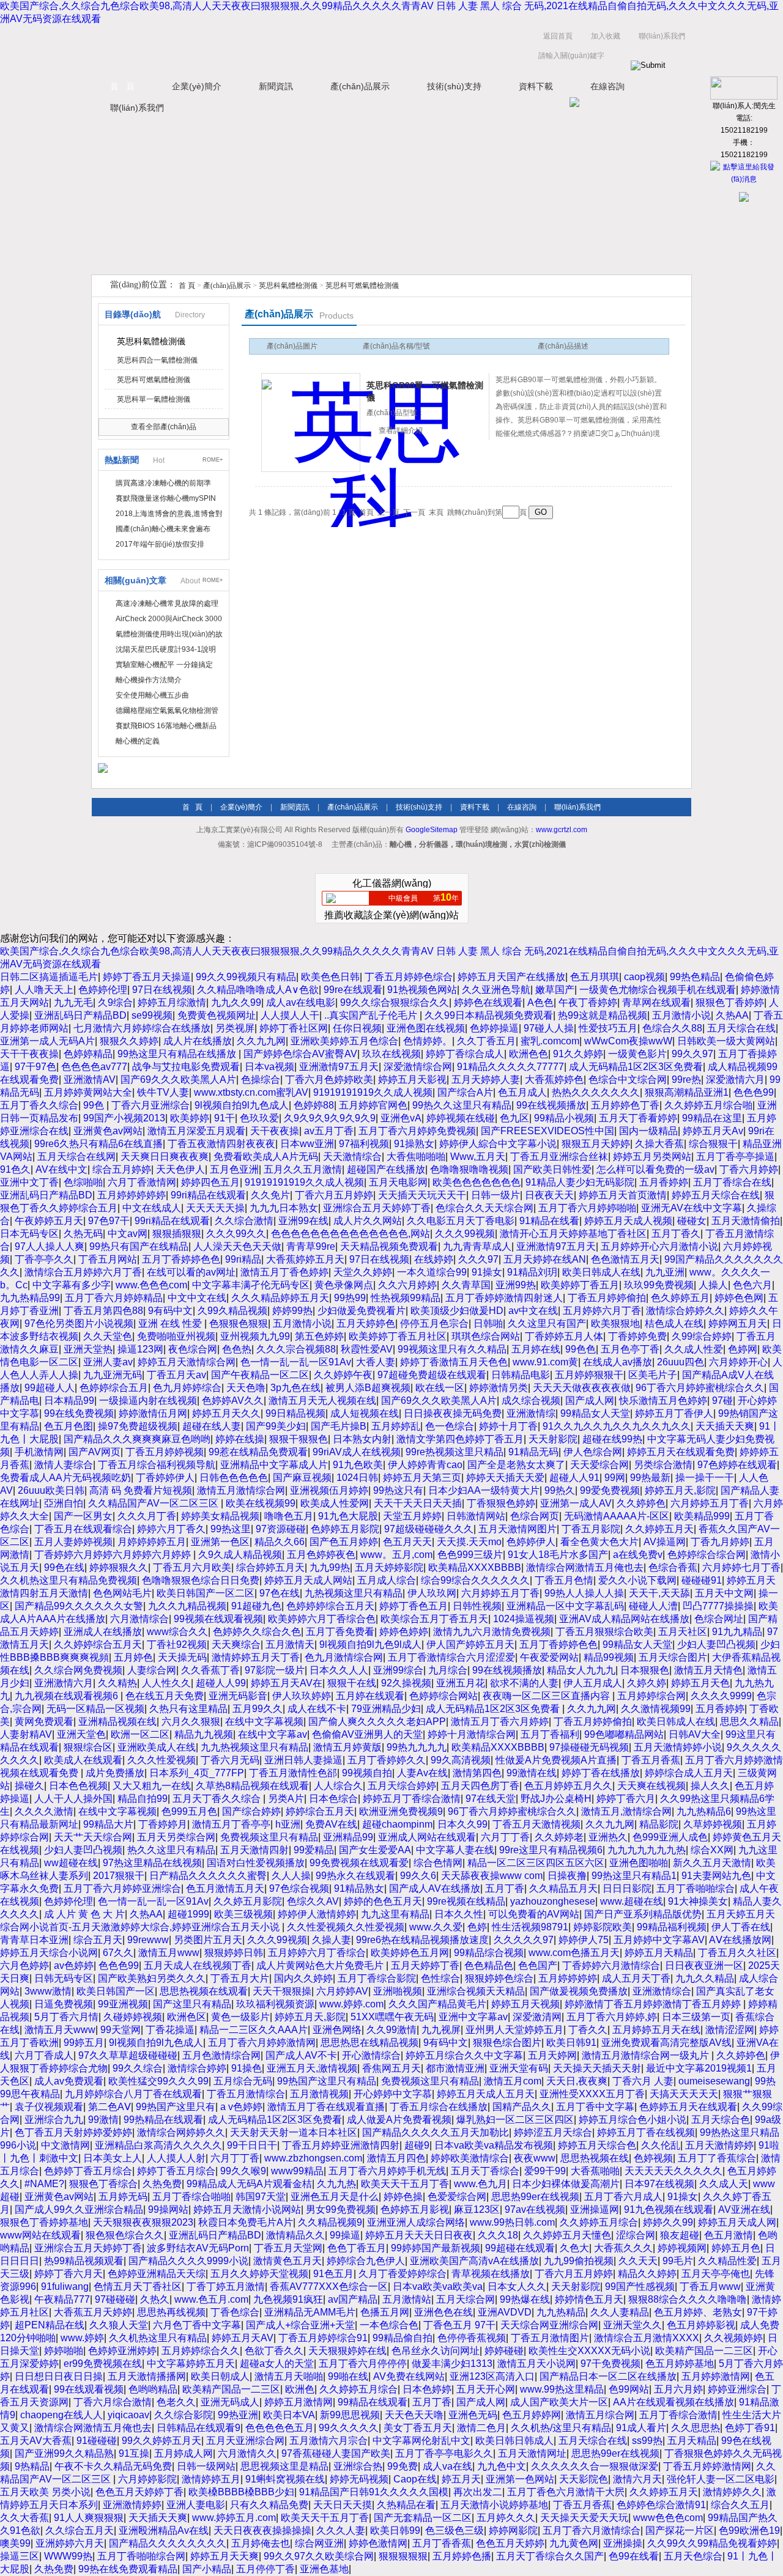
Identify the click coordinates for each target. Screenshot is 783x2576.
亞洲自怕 (64, 1503)
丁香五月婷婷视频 (165, 1452)
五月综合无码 (243, 2081)
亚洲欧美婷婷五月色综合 (344, 1041)
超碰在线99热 (612, 1439)
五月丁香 (505, 1888)
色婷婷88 (314, 1105)
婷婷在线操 (240, 1439)
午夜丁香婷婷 (588, 1002)
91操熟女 (414, 1144)
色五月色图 (69, 1426)
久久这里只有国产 (547, 1323)
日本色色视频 (78, 1786)
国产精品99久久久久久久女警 (79, 1606)
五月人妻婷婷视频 (73, 1542)
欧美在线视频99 (261, 1503)
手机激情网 (39, 1452)
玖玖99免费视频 (659, 1285)
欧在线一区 (440, 1388)
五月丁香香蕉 (442, 2543)
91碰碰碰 (97, 2441)
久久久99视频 (465, 1234)
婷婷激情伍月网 (153, 1413)
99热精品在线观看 (163, 2120)
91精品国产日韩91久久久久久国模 (374, 2492)
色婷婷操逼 (494, 1028)
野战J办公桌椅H (556, 1799)
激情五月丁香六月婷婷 (500, 1722)
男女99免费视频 (341, 2209)
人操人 (713, 1285)
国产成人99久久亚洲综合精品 (79, 2209)
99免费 (403, 2466)
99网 (615, 1478)
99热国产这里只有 (176, 2107)
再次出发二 (478, 2492)
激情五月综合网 (600, 2415)
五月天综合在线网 (76, 1157)
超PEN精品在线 (50, 2325)
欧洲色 (300, 2389)
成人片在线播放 (198, 1041)
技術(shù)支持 (454, 86)
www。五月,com (396, 1555)
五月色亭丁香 (630, 1349)
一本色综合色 (389, 2325)
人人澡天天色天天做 (237, 1246)
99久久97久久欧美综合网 (319, 2556)
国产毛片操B (339, 1426)
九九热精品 (561, 2312)
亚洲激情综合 (662, 1991)
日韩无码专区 (64, 1978)
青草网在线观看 (656, 1002)
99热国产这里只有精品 (327, 2081)
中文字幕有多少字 (72, 1285)
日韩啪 (488, 1323)
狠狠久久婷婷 (129, 1041)
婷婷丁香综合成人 (465, 1054)
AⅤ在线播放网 (740, 1940)
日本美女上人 (113, 2158)
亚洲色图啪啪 (639, 1863)
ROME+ (213, 460)
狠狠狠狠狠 (403, 2556)
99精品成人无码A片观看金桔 (249, 2184)
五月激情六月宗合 (328, 2441)
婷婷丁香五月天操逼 (147, 977)
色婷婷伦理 (103, 990)
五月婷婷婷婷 (568, 1978)
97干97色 (35, 1067)
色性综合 (440, 1978)
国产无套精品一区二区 (423, 2518)
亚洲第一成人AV (576, 1503)
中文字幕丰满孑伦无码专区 (251, 1285)
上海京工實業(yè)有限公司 (281, 49)
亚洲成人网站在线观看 (427, 1837)
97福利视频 (364, 1144)
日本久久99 (462, 1824)
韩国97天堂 (261, 2197)
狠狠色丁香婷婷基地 (44, 2222)
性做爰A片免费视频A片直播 (556, 1760)
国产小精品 (207, 2569)
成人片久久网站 (368, 1221)
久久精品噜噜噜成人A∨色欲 (258, 990)
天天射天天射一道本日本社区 (294, 2132)
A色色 (540, 1002)
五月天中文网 (724, 1593)
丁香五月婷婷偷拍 (607, 1298)
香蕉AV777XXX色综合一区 (329, 2286)
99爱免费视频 (610, 1490)
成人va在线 (447, 2466)
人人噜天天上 (44, 990)
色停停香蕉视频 (472, 2338)
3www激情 (48, 1991)
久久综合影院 (184, 2415)
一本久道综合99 (432, 1272)
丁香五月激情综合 (246, 2094)
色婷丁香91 (750, 2428)
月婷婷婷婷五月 (152, 1542)
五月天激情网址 (532, 2453)
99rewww (148, 1940)
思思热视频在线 (595, 2158)
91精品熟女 (359, 1888)
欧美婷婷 (190, 1118)
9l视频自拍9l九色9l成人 (370, 1644)
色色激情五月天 (625, 1259)
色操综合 (261, 1079)
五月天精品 (692, 2441)
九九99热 (330, 1567)
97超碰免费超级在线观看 (432, 1375)
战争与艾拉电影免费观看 (186, 1067)
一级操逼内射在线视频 (148, 1401)
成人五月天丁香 (636, 1978)
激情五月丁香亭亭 (231, 1824)
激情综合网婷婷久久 (181, 2132)
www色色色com (668, 2518)
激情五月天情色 (708, 1670)
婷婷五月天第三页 (422, 1478)
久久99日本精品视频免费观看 (489, 1015)
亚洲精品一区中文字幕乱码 (565, 1606)
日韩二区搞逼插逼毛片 (49, 977)
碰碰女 (692, 1221)
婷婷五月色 (736, 2248)
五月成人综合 (387, 1580)
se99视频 (152, 1015)
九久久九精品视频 (187, 1606)
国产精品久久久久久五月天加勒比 (436, 2132)
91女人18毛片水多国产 (558, 1555)
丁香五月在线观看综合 (83, 1529)
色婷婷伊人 (531, 1542)
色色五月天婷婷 (510, 2543)
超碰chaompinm (397, 1824)
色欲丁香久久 (274, 2351)
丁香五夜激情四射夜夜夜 (221, 1144)
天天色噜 (246, 1388)
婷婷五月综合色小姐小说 (633, 2120)
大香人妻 (376, 1362)
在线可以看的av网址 (191, 1272)
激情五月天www (60, 2030)
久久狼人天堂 (119, 2325)
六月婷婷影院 (147, 2479)
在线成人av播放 (618, 1362)
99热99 (350, 1298)
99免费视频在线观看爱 (359, 1863)
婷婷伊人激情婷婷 (317, 1914)
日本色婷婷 (427, 2389)
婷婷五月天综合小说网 (49, 1953)
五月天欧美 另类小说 (45, 2492)
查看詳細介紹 (401, 430)
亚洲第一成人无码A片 (47, 1041)
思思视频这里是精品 (284, 2466)
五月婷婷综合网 (651, 1696)
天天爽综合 (236, 1644)
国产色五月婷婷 (344, 1542)
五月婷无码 (123, 2197)
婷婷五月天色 (700, 1683)
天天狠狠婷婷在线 (347, 2351)
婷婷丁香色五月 (414, 1606)
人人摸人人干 (290, 1015)
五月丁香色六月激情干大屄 (566, 2492)
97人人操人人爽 (50, 1246)
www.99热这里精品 (562, 2389)
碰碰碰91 (702, 1580)
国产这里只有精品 (192, 2004)
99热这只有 (398, 1490)
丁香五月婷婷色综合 (409, 977)
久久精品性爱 (727, 2261)
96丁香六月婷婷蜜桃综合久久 (700, 1388)
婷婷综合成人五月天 (689, 1773)
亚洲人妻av (108, 1362)
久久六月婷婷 (407, 1285)
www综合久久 (177, 1632)
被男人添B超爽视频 (368, 1388)
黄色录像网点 (344, 1285)
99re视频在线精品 (466, 1901)
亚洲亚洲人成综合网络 (416, 2222)
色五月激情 (729, 2235)
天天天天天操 (215, 1208)
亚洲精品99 (348, 1837)
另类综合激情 (663, 1465)
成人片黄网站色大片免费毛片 (321, 1965)
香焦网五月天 (391, 2068)
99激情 (103, 2120)
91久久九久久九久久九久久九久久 (617, 1426)
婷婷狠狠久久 (119, 1567)
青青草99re (311, 1246)
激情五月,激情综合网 (626, 1811)
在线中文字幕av (273, 1734)
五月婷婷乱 (396, 1426)
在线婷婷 (434, 1259)
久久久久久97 (524, 1940)
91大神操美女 (698, 1901)
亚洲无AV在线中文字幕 (692, 1208)
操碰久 (29, 1786)
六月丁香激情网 (142, 1182)
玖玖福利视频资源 (275, 2004)
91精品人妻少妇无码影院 (580, 1182)
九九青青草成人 (477, 1246)
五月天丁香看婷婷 (638, 1118)
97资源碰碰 (281, 1529)
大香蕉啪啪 (595, 2171)
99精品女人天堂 (595, 1413)
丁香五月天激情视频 (536, 1824)
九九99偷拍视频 (579, 2261)
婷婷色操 (403, 2197)
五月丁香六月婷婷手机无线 (387, 2171)
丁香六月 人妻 (643, 2081)
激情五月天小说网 (536, 2364)
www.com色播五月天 (574, 1953)
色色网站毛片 (122, 1593)
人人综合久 (338, 1786)
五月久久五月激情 (303, 1169)
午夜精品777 (62, 2299)
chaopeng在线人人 (61, 2415)
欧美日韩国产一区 (116, 1991)
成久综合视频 (531, 1401)
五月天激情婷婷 (719, 2145)
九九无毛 (73, 1002)
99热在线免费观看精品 (128, 2569)
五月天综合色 (721, 2120)
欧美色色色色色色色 (477, 1182)
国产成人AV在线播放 (435, 1888)
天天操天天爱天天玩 (584, 2518)
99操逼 (345, 2235)
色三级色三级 (455, 2530)
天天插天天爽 (725, 1426)
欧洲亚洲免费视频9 (401, 1811)
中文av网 (128, 1234)
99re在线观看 (353, 990)
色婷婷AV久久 (233, 1401)
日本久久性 (459, 1914)
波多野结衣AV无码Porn (198, 2248)
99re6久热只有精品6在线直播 (98, 1144)
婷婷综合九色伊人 (366, 2261)
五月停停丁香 (265, 2569)
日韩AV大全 (695, 1734)
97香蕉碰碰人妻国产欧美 (336, 2453)
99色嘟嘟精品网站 (624, 1734)
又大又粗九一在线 (152, 1786)
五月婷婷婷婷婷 (132, 1195)
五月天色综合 (693, 2556)
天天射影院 (553, 1439)
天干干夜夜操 (29, 1054)
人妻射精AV (26, 1734)
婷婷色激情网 (378, 2543)
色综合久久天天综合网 (484, 1208)
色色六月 (752, 1285)
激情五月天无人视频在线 (322, 1401)
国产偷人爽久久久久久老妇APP (377, 1722)
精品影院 (659, 1824)
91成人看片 (641, 2428)
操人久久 (710, 1786)
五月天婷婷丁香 (425, 1965)
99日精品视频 (295, 1413)
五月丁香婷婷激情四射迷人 (504, 1298)
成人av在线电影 (301, 1002)
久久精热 (117, 1683)
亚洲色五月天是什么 (335, 2197)
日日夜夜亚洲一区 (704, 1965)
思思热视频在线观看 (204, 1991)
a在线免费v (638, 1555)
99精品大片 (108, 1824)
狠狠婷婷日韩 (234, 1953)
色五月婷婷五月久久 (568, 1786)
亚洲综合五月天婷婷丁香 (377, 1208)
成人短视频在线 (365, 1413)
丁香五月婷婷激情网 (707, 2466)
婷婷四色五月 (210, 1182)
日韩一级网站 (206, 2466)
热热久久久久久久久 (596, 1092)
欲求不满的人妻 (524, 1683)
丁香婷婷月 (163, 1824)
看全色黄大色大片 (599, 1542)
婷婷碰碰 (504, 2351)
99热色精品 (695, 977)
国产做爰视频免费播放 (579, 1991)
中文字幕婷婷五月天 (191, 2364)
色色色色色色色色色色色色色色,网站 (351, 1234)
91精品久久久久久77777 (510, 1067)
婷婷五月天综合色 (597, 2145)
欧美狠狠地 (615, 1323)
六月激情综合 (139, 1619)
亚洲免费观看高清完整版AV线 (666, 2043)
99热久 (560, 1490)
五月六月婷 (678, 2389)
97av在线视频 (535, 2209)
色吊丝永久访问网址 (436, 2351)
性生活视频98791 (530, 1927)
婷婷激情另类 (499, 1388)
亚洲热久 (608, 1837)
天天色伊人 (180, 1169)
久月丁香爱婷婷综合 (403, 2274)
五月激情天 (290, 1644)
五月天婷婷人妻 (486, 1079)
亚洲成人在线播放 (103, 1632)
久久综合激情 (244, 1221)
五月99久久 (258, 1709)
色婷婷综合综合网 (707, 1555)
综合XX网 (712, 1850)
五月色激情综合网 (221, 2055)
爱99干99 (545, 2171)
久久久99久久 (236, 1234)
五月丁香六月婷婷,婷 (612, 2017)
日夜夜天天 (549, 1195)
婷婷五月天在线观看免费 (681, 1452)
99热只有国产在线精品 (139, 1246)
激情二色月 (481, 2428)
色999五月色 (189, 1811)
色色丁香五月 (357, 2248)
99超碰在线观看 (520, 2248)
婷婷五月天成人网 (737, 2222)
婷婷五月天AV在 (287, 1683)
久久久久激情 (44, 1811)
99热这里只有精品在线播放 (178, 1054)
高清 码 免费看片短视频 (141, 1490)
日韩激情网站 (476, 1516)
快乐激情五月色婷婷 (663, 1401)
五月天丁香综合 (485, 2171)
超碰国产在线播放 (386, 1169)
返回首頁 (558, 36)
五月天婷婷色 (366, 1323)
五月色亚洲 (234, 1169)
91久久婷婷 (578, 1054)
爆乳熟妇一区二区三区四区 (515, 2120)
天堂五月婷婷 (412, 1516)
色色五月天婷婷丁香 (139, 2492)
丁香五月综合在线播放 (439, 2107)
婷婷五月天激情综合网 (187, 1362)
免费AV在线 (331, 1824)
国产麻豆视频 (302, 1478)
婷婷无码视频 (359, 2479)
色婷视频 (653, 2158)
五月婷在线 (536, 1349)
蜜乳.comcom (550, 1041)
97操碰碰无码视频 (589, 1747)
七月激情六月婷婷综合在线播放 (142, 1028)
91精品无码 (533, 1452)
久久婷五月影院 (248, 1901)
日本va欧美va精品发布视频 (494, 2145)
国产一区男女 (83, 1516)
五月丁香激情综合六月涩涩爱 (451, 1657)
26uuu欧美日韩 (51, 1490)
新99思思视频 (350, 2415)
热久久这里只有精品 (171, 1850)
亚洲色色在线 (443, 2312)
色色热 (237, 1349)
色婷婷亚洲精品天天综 (157, 2274)
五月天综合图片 (673, 1657)
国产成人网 (590, 1401)
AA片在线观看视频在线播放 (674, 2402)
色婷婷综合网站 (443, 1696)
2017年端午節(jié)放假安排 (160, 544)
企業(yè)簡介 (197, 86)
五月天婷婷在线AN (545, 1259)
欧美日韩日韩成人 (514, 2441)
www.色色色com (151, 1285)
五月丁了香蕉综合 (717, 2158)
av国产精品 (353, 2299)
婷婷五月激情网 (299, 2402)
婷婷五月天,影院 (680, 1490)
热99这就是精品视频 (603, 1015)
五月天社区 (683, 1632)
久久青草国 (466, 1285)
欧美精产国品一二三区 (704, 2351)
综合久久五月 (740, 2505)
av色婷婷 (74, 1965)
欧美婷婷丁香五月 (580, 1285)
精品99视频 (609, 1657)
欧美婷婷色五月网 (410, 1953)
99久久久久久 (349, 2428)
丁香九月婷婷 (720, 1542)
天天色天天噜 (414, 2415)
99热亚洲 (238, 2415)
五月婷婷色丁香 (625, 1105)
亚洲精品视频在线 (117, 1722)
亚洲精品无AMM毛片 (310, 2312)
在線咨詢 (607, 86)
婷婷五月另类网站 (652, 1157)
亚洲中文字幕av (473, 2017)
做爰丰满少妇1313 (452, 2364)
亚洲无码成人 (230, 2402)
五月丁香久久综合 (39, 1105)
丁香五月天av (176, 1375)
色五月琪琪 (595, 977)
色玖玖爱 (259, 1118)
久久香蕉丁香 (210, 1670)
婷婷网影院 (513, 2530)
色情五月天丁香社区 (138, 2286)
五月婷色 (133, 1657)
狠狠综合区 (88, 1747)
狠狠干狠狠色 (299, 1439)
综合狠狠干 (713, 1144)
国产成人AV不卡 (301, 2055)
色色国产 (538, 1965)
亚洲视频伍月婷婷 (329, 1490)
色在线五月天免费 (165, 1696)
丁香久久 (588, 2030)
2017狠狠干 (119, 1876)
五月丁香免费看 (340, 1632)
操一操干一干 (705, 1478)
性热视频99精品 (406, 1298)
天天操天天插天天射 (597, 2068)
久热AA (732, 1015)
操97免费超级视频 (138, 1426)
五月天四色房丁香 (480, 1786)
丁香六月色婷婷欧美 (329, 1079)
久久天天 (638, 2261)
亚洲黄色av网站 (108, 1131)
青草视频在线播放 (491, 2274)
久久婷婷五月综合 (599, 2222)
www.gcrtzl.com (562, 830)
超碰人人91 (574, 1478)
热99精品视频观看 (84, 2261)
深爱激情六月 (735, 1079)
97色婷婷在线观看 (737, 1465)
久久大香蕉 (24, 2518)
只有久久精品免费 (269, 2505)
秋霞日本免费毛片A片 (246, 2222)
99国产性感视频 (640, 2286)
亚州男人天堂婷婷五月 (514, 2030)
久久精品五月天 (563, 1888)
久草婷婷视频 (713, 1824)
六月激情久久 (247, 2453)
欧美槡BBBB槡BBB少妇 (241, 2492)
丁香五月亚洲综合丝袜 (559, 1157)
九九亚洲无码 (113, 1375)
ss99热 (647, 2441)
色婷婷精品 (88, 1054)
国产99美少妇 (276, 1426)
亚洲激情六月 (64, 1683)
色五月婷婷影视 (701, 2325)
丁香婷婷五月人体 (564, 1336)
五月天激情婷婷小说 (678, 1747)
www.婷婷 (82, 2338)
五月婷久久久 (506, 2518)
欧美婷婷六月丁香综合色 (322, 1619)
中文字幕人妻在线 (455, 1850)
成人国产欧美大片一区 (559, 2402)
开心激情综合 (371, 2055)
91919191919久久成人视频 (373, 1092)
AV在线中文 (61, 1169)
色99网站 (629, 2389)
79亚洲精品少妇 (386, 1709)
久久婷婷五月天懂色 (567, 2235)
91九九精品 (737, 1632)
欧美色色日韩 (330, 977)
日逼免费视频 (64, 2004)
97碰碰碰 (115, 2299)
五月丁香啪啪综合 (696, 1888)
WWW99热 (68, 2556)
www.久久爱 (436, 1927)
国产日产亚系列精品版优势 (643, 1914)
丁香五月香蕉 (651, 1760)
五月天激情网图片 (518, 1529)
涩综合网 (636, 2235)
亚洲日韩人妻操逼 (303, 1760)
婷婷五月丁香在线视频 (646, 2132)
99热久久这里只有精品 (462, 1105)
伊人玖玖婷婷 (302, 1696)
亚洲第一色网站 (520, 2479)
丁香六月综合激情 (113, 2402)
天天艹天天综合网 (93, 1837)
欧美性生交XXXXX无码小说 (589, 2351)
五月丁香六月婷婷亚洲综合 (122, 1888)
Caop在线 (415, 2479)
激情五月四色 (396, 2158)
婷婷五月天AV (243, 2338)
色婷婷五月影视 (415, 2209)
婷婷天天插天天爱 (505, 1478)
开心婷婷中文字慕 (393, 2094)
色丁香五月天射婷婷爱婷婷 (73, 2132)
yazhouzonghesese (553, 1901)
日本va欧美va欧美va (438, 2286)
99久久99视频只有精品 (246, 977)
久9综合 (115, 1002)
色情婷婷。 (428, 1041)
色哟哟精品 (153, 2389)
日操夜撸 (567, 1876)
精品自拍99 (143, 1799)
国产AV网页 (95, 1452)
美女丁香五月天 (418, 2428)
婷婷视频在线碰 (461, 1118)
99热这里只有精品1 (634, 1876)
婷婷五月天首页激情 (623, 1195)
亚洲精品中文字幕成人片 (274, 1465)
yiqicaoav (128, 2415)
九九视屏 (441, 2030)
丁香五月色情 (564, 1580)
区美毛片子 (653, 1375)
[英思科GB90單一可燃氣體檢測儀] (311, 423)
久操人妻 (332, 1940)
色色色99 (754, 1092)
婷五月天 (461, 2479)
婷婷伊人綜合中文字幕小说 (498, 1144)
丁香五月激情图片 (550, 2338)
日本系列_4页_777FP (197, 1773)
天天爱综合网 (599, 1465)
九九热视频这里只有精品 (254, 1747)
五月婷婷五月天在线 (656, 2030)
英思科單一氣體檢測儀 (154, 399)
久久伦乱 (661, 2145)
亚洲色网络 (337, 2030)
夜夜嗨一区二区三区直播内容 (547, 1696)
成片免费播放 (115, 1773)
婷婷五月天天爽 (225, 2556)
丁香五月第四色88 (103, 1311)
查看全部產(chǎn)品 (164, 427)
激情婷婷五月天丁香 (256, 1657)
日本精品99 (69, 1401)
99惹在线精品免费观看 (258, 1452)
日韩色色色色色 (234, 1478)
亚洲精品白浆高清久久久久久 (158, 2145)
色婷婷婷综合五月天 (330, 1606)
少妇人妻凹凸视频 (716, 1644)
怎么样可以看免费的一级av (655, 1169)
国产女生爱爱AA (375, 1850)
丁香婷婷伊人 (165, 1478)
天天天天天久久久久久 (674, 2171)
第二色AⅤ (109, 2107)
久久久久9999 (721, 1696)
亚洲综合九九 (54, 2120)
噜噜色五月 (289, 1516)
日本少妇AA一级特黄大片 (484, 1490)
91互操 (134, 2453)
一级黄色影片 (637, 1054)
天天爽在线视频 (651, 1786)
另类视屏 (235, 1028)
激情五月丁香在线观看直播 (326, 2107)
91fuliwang (65, 2286)
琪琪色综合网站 (486, 1336)
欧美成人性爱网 (335, 1503)
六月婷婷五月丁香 (710, 1503)
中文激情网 (65, 2145)
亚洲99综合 (398, 1670)
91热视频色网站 (422, 990)
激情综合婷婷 (197, 2068)
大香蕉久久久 (623, 2248)
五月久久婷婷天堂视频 (259, 2274)
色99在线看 (634, 2556)
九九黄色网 (574, 2543)
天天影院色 (584, 2479)
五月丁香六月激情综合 (592, 2530)
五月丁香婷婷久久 (387, 1760)
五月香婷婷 (664, 1182)
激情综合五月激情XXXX (647, 2338)
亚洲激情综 (531, 1413)
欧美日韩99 (395, 2530)
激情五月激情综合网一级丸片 (647, 2055)
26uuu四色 (681, 1362)
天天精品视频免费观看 (389, 1246)
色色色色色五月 (280, 2428)
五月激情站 (407, 2299)
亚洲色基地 (324, 2569)
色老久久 (176, 2402)
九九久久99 (236, 1002)
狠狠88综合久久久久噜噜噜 (688, 2299)
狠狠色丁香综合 (103, 2184)
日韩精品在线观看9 (199, 2428)
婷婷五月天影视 (412, 1079)
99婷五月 (84, 2043)
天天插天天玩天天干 (422, 1195)
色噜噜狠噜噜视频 (469, 1169)
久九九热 (336, 2184)
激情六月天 (637, 2479)
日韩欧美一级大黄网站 (726, 1041)
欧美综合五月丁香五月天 (434, 1619)
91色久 (15, 1169)
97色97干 (109, 1221)
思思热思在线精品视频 (369, 2043)
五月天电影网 (398, 1182)
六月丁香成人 (44, 2055)
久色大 (574, 2248)
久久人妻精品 (620, 2312)
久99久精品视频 (232, 1311)
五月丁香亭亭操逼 (735, 1157)
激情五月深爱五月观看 (196, 1131)
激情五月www (169, 1953)
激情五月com (513, 2081)
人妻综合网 (152, 1670)
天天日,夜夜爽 (577, 2081)
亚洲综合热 (358, 2466)
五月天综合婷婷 (402, 1786)
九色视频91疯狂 (288, 2299)
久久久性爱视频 (161, 1760)
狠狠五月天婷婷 (596, 1144)
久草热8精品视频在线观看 (252, 1786)
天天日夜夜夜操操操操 (262, 2530)
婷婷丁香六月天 (69, 2274)
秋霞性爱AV (367, 1349)
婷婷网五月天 (738, 1323)
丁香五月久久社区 (737, 1953)
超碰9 (417, 2145)
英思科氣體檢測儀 (288, 286)
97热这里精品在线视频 (152, 1863)
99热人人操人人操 (584, 1593)
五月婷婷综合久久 (201, 2351)
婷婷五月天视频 (525, 2004)
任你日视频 (357, 1028)
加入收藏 (606, 36)
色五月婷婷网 (532, 2415)
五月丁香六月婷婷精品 (114, 1298)
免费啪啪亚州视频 (176, 1336)
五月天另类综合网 (176, 1837)
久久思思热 (696, 2428)
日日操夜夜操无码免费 (453, 1413)
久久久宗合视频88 (296, 1349)
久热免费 (162, 2184)
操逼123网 (140, 1349)
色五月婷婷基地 (680, 2364)
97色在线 (280, 1593)
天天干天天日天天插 (418, 1503)
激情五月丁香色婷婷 (284, 1272)
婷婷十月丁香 (508, 1426)
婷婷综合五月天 (320, 1811)
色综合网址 (719, 1619)
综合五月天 (98, 1940)
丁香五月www (710, 2286)
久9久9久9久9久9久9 (330, 1118)
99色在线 (64, 1567)
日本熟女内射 (362, 1439)
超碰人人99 (221, 1683)
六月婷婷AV (342, 1991)
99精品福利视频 (672, 1927)
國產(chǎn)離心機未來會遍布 (163, 529)
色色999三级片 (470, 1555)
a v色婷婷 (241, 2107)
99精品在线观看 (373, 2402)
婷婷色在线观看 (488, 1002)
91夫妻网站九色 (716, 1876)
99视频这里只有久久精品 (452, 1349)
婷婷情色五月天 (589, 2299)
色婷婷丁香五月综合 (88, 2171)
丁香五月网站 (108, 1259)
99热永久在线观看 (355, 1876)
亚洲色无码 (473, 2415)
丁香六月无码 (230, 1760)
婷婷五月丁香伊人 (674, 1413)
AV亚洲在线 (744, 2209)
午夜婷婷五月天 (49, 1221)
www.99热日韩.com (512, 2222)
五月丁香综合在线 (732, 1182)
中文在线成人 (152, 1208)
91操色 (247, 2068)
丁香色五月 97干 (459, 2325)
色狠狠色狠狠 (239, 1323)
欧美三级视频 (243, 1914)
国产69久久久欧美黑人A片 (178, 1079)
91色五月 (333, 2274)
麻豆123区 (477, 2209)
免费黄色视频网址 (217, 1015)
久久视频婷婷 (733, 2338)
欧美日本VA (289, 2415)
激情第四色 (477, 1773)
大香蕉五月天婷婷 (93, 2312)
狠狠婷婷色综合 (499, 1978)
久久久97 (478, 1259)
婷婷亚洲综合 (737, 2389)
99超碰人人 (50, 1388)
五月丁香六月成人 (623, 2197)
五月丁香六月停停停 (363, 2364)
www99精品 (297, 2171)
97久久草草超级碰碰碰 (128, 2055)
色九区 (514, 1118)
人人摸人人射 (176, 2158)
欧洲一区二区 (140, 1734)
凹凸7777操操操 (718, 1606)
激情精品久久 (295, 2235)
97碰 (722, 1401)
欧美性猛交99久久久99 (158, 2081)
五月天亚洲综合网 (245, 2441)
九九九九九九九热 (647, 1850)
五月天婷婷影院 (389, 1567)
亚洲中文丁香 (29, 1182)
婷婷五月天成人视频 (628, 1221)
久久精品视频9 (330, 2222)
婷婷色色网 (739, 1298)
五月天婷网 (552, 2055)
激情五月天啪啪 (289, 2376)
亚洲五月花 (461, 1683)
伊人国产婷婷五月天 (470, 1644)
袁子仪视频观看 (49, 2107)
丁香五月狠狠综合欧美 (604, 1632)
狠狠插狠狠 (177, 1234)
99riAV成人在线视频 (357, 1452)
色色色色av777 (94, 1067)
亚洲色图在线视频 (426, 1028)
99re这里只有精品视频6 (551, 1850)
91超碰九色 (256, 1606)
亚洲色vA (401, 1118)
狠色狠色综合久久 (125, 2235)
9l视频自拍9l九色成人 (242, 1105)
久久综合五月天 (80, 2530)
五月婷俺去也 (261, 2543)
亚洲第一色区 (220, 1542)
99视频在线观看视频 (218, 1619)
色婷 (477, 1927)
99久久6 (418, 1876)
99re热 (686, 1079)
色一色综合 (450, 1426)
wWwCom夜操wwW (628, 1041)
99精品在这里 (712, 1118)
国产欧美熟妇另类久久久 (152, 1978)
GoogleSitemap (432, 830)
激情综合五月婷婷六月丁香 (83, 1272)
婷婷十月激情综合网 (472, 1734)
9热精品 (32, 2466)
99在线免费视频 (79, 1413)
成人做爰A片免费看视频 (399, 2120)
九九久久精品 (705, 1978)
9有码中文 (170, 1311)
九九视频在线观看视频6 (68, 1696)
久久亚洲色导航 (496, 990)
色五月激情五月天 (225, 1888)
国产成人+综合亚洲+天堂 (300, 2325)
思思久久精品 (749, 1722)
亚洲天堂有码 (519, 2068)
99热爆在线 (525, 2299)
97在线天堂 (491, 1799)
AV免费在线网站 (409, 2376)
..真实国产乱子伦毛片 (372, 1015)
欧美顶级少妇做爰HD (457, 1311)
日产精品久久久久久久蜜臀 (208, 1876)
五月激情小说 (681, 1015)
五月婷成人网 (184, 2453)
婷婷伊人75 (584, 1940)
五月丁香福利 (550, 1734)
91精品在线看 (549, 1221)
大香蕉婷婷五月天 (305, 1259)
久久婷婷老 (559, 1837)
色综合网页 (535, 1516)
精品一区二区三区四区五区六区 (536, 1863)
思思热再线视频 (171, 2312)
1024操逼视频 (524, 1619)
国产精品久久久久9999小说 (188, 2261)
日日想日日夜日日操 (59, 2376)
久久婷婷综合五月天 (98, 1644)
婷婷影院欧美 (603, 1927)
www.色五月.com (211, 2299)
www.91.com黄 (545, 1362)
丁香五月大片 (240, 1978)
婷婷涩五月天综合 (553, 2132)
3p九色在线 (295, 1388)
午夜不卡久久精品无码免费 (113, 2466)
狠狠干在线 (352, 1683)
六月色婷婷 (24, 1965)
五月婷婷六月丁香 (602, 1311)
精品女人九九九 (581, 1670)
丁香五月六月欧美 (192, 1567)
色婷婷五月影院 (345, 1529)
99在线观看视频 (89, 2389)
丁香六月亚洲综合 (150, 1105)
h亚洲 (288, 1824)
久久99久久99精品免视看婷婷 (712, 2543)
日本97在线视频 (659, 2184)
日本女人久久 (517, 2286)
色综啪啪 (83, 1182)
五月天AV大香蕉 (36, 2441)
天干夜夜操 (275, 1131)
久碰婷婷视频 (133, 2017)
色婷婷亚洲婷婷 (122, 2351)
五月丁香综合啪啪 (191, 2197)
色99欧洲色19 (749, 2530)
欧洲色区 (187, 2017)
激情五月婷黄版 (347, 1747)
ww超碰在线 (71, 1863)
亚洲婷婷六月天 (70, 2543)
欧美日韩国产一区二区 (206, 1593)
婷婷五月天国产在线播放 (511, 977)
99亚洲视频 (123, 2004)
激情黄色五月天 (288, 2261)
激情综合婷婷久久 (685, 1311)
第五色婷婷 (319, 1336)
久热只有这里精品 (188, 1709)
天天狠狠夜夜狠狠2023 (143, 2222)
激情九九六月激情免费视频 (492, 1632)
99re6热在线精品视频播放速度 (422, 1940)
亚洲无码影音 (238, 1696)
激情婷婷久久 (732, 2492)
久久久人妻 (341, 2530)
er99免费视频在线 (103, 2364)
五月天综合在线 (741, 1028)
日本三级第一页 (696, 2017)
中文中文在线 (197, 1298)
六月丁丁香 (505, 1837)
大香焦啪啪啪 (416, 1157)
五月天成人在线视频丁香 (198, 1965)
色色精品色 (489, 1965)
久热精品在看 (406, 2505)
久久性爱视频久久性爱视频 (346, 1927)
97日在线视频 (162, 990)
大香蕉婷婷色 (554, 1079)
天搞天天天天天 (684, 2094)
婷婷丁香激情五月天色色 (454, 1362)
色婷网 (743, 1349)
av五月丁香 (329, 1131)
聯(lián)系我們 (662, 36)
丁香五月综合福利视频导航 (157, 1465)
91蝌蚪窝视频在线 (285, 2479)
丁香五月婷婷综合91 (323, 2338)
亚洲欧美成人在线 (157, 1747)
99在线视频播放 (551, 1105)
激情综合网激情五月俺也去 (585, 1567)
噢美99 (15, 2543)
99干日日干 (252, 2145)
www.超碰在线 (632, 1901)
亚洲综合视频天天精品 (476, 1991)
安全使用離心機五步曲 (152, 695)
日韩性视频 (477, 1606)
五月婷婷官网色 (373, 1105)
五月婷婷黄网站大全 (88, 1092)
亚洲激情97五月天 (339, 1067)
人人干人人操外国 (73, 1799)
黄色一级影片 (240, 2017)
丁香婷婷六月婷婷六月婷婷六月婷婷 (114, 1555)
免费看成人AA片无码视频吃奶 (65, 1478)
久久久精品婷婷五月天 (280, 1298)
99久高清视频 (461, 1760)
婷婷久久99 (668, 2222)
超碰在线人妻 (212, 1426)
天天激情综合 (352, 1157)
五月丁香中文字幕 (595, 2107)
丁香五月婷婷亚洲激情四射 (341, 2145)
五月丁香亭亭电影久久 (444, 2453)
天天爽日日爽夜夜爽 (165, 1157)
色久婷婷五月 (680, 1298)
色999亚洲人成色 (670, 1837)
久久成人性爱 (694, 1349)
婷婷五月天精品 (659, 1953)
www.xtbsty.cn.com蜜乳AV (251, 1092)
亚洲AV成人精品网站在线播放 (624, 1619)
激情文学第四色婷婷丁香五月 (460, 1439)
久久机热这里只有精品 (158, 2338)
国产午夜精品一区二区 (260, 1375)
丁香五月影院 (591, 1529)
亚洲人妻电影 (196, 2505)
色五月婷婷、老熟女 (698, 2312)
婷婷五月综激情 (172, 1002)
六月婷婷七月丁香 (741, 1567)
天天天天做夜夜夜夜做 (582, 1388)
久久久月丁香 (147, 1516)
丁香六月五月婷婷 (334, 1195)
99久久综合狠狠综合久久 (395, 1002)
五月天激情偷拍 (746, 1221)
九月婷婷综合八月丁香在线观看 (133, 2094)
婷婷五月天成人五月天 (486, 2094)
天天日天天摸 (343, 2505)
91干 (225, 1118)
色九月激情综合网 (344, 1657)
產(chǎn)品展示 (360, 86)
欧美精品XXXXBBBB (475, 1567)
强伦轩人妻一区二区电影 (721, 2479)
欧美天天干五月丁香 (405, 2184)
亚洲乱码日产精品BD (80, 1015)
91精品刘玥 (532, 1272)
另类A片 (286, 1799)
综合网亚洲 (319, 2543)
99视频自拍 (367, 1773)
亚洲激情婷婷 (132, 2505)
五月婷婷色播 (462, 2556)
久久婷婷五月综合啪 (708, 1105)
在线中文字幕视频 (264, 1722)
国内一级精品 (648, 1131)
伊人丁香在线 (741, 1927)
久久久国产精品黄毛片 (437, 2004)
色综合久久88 (672, 1028)
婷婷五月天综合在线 (716, 1195)
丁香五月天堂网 (288, 2248)
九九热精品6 (704, 1811)
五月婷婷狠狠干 (589, 1375)
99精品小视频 (564, 1118)
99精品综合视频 (489, 1953)
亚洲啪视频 (398, 1991)
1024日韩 (357, 1478)
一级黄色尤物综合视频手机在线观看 (658, 990)
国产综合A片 (465, 1092)
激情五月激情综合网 (241, 1490)
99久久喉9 (243, 2171)
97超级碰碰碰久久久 (429, 1529)
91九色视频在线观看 (669, 2209)
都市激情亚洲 (455, 2068)
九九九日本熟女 (284, 1208)
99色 (95, 1105)
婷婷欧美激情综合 (470, 2158)
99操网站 (168, 2209)
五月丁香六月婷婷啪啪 (587, 1208)
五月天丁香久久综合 (218, 1799)
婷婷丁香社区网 (294, 1028)
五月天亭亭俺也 (716, 2274)
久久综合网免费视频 (78, 1670)
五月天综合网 (466, 2299)
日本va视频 (269, 1067)
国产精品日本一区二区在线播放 (608, 2376)
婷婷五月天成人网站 (308, 1580)
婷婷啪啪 (64, 2351)
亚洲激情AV (90, 1079)
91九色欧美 (358, 1465)
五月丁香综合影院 (377, 1978)
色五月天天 (407, 1542)
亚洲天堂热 (88, 1349)
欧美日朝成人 (220, 2376)
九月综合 (448, 1670)
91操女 (487, 1272)
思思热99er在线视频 (535, 2197)
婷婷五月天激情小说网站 (247, 2209)
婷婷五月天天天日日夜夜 (419, 2235)
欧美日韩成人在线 (601, 1272)
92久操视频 (406, 1683)
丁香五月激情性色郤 (293, 1773)
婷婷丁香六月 (626, 1799)
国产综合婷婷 (251, 1811)
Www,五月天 (478, 1157)
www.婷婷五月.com (234, 2518)
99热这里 (231, 1529)
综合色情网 (438, 1863)
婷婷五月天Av (713, 1131)
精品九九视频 (204, 1734)
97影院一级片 (275, 1670)
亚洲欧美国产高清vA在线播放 (474, 2261)
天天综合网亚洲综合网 (549, 2325)
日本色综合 (333, 1799)
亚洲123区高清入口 (492, 2376)
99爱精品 (314, 1850)
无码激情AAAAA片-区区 (617, 1516)
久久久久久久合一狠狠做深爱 (595, 2466)
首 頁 (122, 86)
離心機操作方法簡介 (149, 680)
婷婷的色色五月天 (383, 1901)
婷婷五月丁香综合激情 (412, 1799)
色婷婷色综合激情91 (661, 2505)
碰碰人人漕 (653, 1606)
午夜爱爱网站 (549, 1657)
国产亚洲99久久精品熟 (64, 2453)
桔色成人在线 (674, 1323)
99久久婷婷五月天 (161, 2441)
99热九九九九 (417, 1747)
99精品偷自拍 (403, 2338)
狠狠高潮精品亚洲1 (687, 1092)
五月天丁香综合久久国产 (550, 2556)
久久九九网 (261, 1041)
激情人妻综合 (64, 1465)
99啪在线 (348, 2376)
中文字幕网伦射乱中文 (421, 2441)
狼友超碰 (680, 2235)
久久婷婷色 (641, 1503)
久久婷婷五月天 (659, 1529)
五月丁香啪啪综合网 (141, 2556)
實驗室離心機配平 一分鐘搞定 (164, 665)
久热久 (155, 2299)
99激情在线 (532, 1773)
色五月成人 (522, 1092)
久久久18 (498, 2235)
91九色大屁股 (348, 1516)
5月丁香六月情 (66, 2017)
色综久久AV (313, 1901)
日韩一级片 (495, 1195)
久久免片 (270, 1195)
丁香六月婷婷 (749, 1169)
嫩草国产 (555, 990)
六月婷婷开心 (738, 1362)
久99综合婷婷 (702, 1336)
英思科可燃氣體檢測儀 (362, 286)
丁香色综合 (235, 2312)
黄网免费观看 (44, 1722)
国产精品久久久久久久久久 (168, 2543)
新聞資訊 (276, 86)
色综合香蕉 (673, 1567)
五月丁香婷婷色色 (181, 1259)
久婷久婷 (647, 1683)
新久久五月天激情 (712, 1863)
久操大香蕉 (659, 1144)
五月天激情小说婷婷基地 (494, 2505)
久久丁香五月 (486, 1041)
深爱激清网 (537, 2017)
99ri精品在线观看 (208, 1195)
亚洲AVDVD (505, 2312)
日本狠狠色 (645, 1670)
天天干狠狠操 (282, 1991)
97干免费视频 (610, 2364)
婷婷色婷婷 (404, 1632)
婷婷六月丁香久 (171, 1529)
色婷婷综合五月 (114, 1388)
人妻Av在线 (422, 1773)
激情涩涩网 (730, 2030)
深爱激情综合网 (418, 1067)
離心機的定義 (138, 741)
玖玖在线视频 (391, 1054)
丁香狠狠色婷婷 (501, 1503)
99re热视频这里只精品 (455, 1452)
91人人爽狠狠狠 (89, 2518)
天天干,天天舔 (659, 1593)
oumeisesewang (714, 2081)
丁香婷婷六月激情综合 (611, 1965)
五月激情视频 (319, 2094)
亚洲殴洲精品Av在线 (164, 2530)
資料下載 (536, 86)
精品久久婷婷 (647, 2274)
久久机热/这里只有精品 (561, 2428)
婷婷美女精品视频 (220, 1516)
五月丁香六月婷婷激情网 (262, 2043)
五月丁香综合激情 (678, 2415)
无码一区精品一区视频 (95, 1709)
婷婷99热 (292, 1311)
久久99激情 (391, 2030)
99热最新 (650, 1478)
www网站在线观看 (40, 2235)
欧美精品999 (702, 1516)
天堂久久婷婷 (363, 1272)
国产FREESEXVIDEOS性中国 (547, 1131)
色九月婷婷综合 (187, 1388)
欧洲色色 (529, 1054)
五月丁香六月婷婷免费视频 (417, 1131)
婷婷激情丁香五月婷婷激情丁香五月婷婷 (654, 2004)
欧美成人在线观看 (83, 1760)
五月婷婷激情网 (716, 2376)
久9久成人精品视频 (240, 1555)
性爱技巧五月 (608, 1028)
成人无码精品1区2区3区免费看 (636, 1067)
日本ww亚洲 (307, 1144)
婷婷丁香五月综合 (176, 2171)
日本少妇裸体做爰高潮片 (566, 2184)
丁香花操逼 (170, 2030)
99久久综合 (138, 2068)
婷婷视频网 (682, 2248)
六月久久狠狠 (191, 1722)
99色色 (581, 1349)
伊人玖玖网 (432, 1593)
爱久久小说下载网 (637, 1580)
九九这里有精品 (395, 1914)
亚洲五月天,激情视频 (312, 2068)
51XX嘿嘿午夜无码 (392, 2017)
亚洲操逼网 (595, 2209)
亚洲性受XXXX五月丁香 (592, 2094)
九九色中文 (502, 2466)
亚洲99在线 (303, 1221)
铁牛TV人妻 (163, 1092)
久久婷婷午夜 (343, 1375)
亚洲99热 (516, 1285)
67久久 (118, 1953)
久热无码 (83, 1234)
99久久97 (692, 1054)
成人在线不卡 (317, 1709)
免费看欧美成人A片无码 (266, 1157)
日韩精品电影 (521, 1375)
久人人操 (291, 1876)
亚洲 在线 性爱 (171, 1323)
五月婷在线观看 (370, 1696)
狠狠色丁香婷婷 (730, 1002)
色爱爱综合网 (457, 2197)
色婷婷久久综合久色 (257, 1632)
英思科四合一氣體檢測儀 (157, 360)
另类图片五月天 (208, 1940)
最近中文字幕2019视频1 (699, 2068)
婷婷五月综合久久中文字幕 (464, 2055)
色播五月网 (385, 2312)
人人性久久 (166, 1683)
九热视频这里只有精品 (354, 1593)
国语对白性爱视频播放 (256, 1863)
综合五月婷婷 (122, 1169)
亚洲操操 (623, 2543)
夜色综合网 (193, 1349)
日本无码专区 (29, 1234)
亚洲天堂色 (81, 1734)
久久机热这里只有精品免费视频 (69, 1580)
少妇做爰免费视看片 (362, 1311)
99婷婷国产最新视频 (436, 2248)
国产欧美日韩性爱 (552, 1169)
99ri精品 (243, 1259)
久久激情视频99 (656, 1709)
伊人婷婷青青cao (425, 1465)
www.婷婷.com (351, 2004)
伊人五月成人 (593, 1683)
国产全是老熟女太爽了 (516, 1465)
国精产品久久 (522, 2107)
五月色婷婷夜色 (321, 1555)
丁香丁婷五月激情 (226, 2286)
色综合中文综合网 (628, 1079)
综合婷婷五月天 (270, 1567)
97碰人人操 (549, 1028)
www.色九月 (481, 2184)
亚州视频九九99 (255, 1336)
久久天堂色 (108, 1336)
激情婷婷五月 (211, 2479)
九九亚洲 (665, 1272)
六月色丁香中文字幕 (197, 2325)
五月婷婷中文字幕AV (659, 1940)
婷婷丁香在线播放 (601, 1773)
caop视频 (644, 977)
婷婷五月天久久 (226, 1413)
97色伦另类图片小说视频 (79, 1323)
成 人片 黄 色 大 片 (84, 1914)
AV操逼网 (665, 1542)
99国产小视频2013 (124, 1118)
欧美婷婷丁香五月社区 (398, 1336)
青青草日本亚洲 (34, 1940)
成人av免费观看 (69, 2081)
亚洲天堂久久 (633, 2325)
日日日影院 (627, 1888)
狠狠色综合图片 (507, 2043)
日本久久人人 (339, 1670)
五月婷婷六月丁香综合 (317, 1953)
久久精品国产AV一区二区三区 (154, 1503)
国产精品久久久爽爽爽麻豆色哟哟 (137, 1439)
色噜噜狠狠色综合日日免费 (201, 1580)
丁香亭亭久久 (44, 1259)
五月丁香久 (676, 1234)
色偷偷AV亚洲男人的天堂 (367, 1734)
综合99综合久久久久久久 (475, 1580)
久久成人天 (724, 2184)
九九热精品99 (30, 1298)
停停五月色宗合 (434, 1323)
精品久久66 (280, 1542)
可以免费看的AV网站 (534, 1914)
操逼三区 (20, 2556)
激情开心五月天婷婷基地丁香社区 (573, 1234)
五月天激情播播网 (147, 2376)
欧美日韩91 (571, 2043)
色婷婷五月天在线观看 (688, 2107)
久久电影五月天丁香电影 (461, 1221)
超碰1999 (188, 1914)
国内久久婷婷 (303, 1978)
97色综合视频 (299, 1888)
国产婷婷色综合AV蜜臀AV (300, 1054)
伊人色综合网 (593, 1452)
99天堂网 (121, 2030)
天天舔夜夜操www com (492, 1876)
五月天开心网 (486, 2389)
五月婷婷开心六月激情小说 (659, 1246)
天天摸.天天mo (469, 1542)
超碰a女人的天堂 (277, 2364)
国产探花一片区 (680, 2530)
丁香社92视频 (177, 1644)
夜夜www (535, 2158)
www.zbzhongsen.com (313, 2158)
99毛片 (678, 2261)
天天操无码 (182, 1657)
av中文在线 (533, 1311)
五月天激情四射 (254, 1850)
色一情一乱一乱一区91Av (296, 1362)
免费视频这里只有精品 (269, 1837)
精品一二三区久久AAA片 (254, 2030)
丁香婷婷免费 (637, 1336)
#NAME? (44, 2184)
